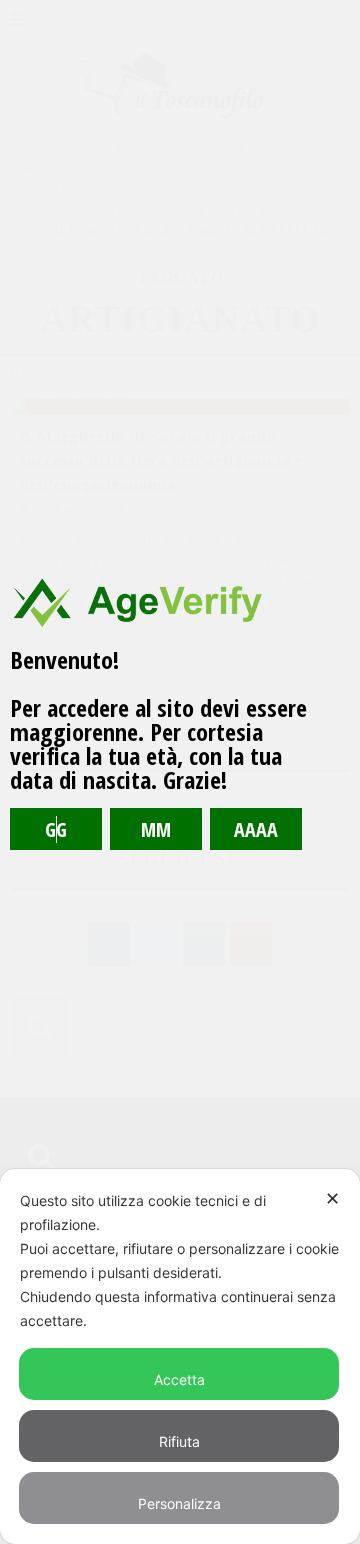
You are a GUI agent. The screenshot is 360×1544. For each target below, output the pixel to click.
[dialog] (180, 1356)
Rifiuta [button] (179, 1441)
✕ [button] (332, 1198)
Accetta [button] (179, 1379)
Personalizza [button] (179, 1503)
